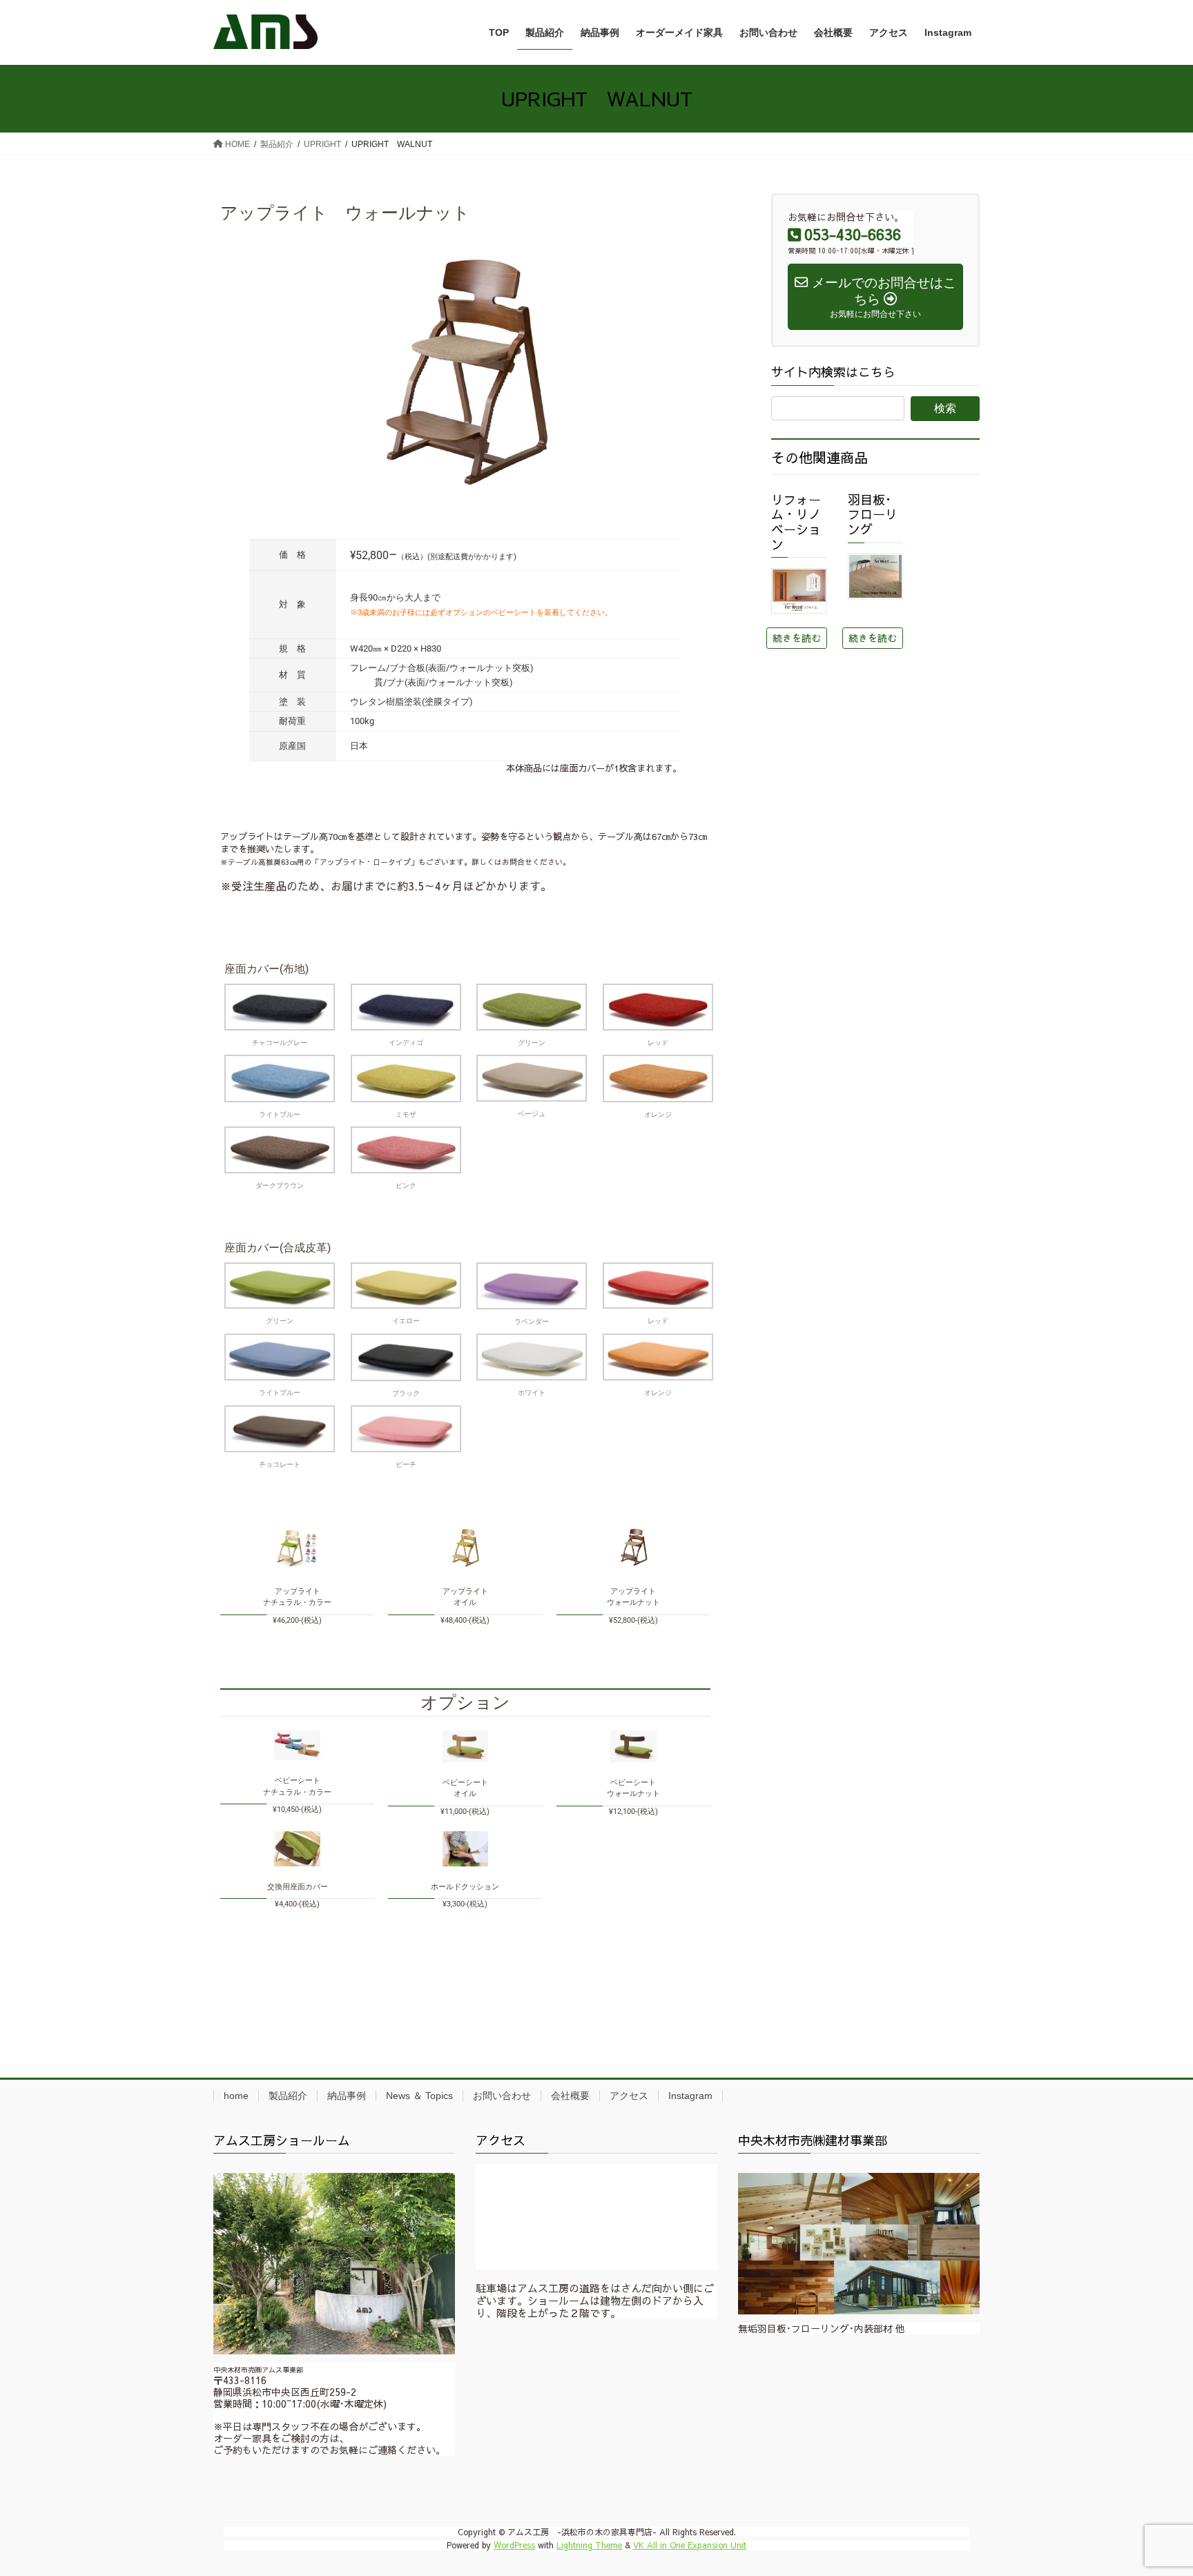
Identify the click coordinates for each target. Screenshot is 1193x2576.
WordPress (514, 2545)
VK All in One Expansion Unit (690, 2545)
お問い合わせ (502, 2096)
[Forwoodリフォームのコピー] (799, 591)
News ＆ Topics (419, 2096)
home (236, 2096)
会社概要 (570, 2096)
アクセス (629, 2096)
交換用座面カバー (298, 1887)
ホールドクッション (465, 1887)
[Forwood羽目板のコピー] (876, 576)
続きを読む (797, 638)
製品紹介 (288, 2096)
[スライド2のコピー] (859, 2243)
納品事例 (347, 2096)
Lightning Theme (589, 2545)
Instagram (690, 2096)
